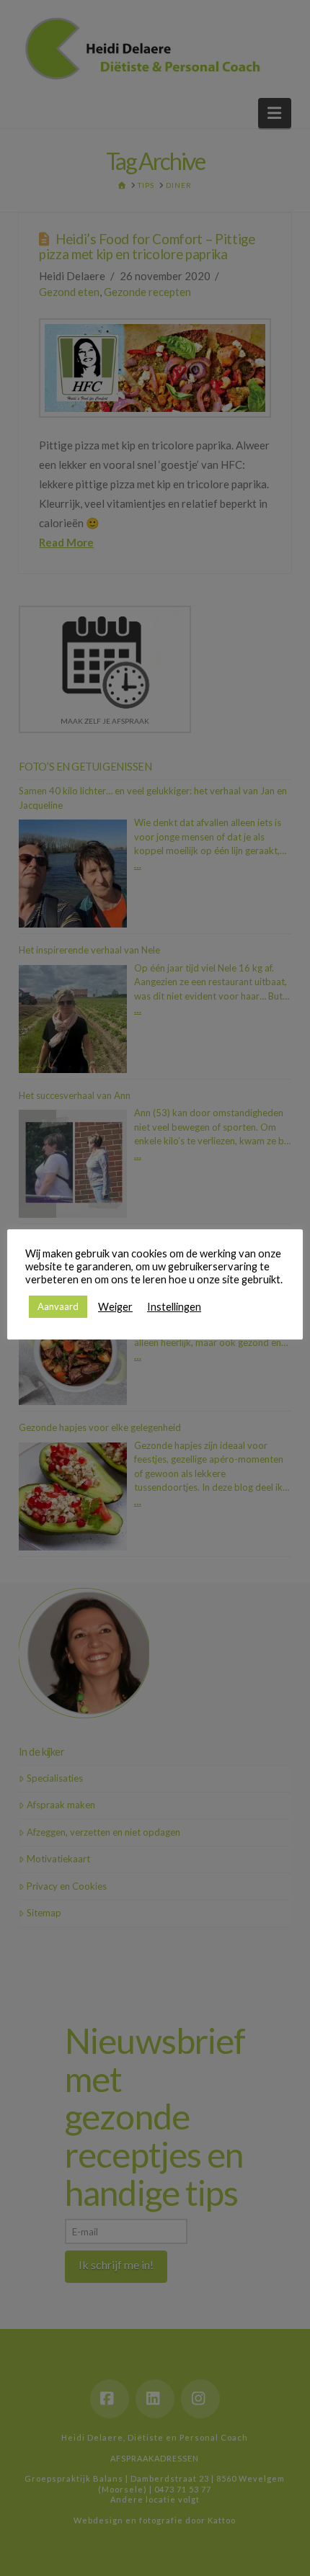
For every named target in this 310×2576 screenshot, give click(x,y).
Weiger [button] (115, 1307)
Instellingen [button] (174, 1307)
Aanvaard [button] (58, 1306)
